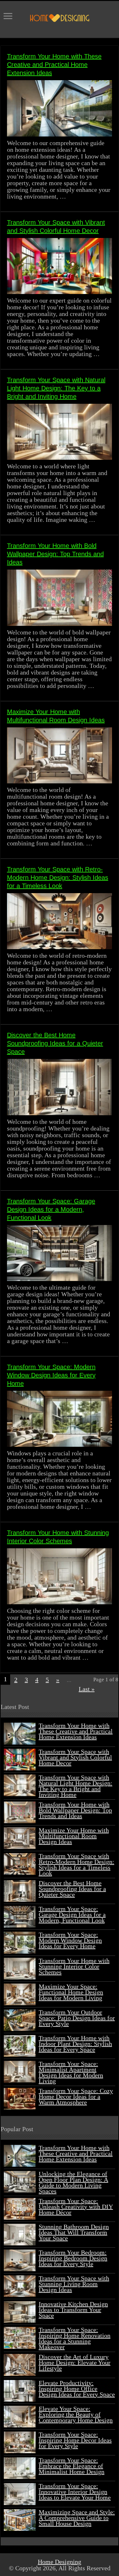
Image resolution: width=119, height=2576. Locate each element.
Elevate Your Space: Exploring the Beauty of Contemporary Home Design (76, 2414)
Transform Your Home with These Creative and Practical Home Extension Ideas (54, 65)
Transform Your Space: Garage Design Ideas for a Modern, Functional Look (51, 1209)
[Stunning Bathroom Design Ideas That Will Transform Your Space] (20, 2235)
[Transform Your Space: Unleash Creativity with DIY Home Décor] (20, 2209)
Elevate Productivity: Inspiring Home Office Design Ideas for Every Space (77, 2389)
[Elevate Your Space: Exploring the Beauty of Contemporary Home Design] (20, 2417)
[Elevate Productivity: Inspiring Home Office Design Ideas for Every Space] (20, 2391)
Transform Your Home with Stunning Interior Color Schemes (74, 1966)
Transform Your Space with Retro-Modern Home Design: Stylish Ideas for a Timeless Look (58, 878)
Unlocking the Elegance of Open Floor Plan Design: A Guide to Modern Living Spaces (73, 2182)
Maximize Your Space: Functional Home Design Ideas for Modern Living (71, 1992)
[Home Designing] (60, 17)
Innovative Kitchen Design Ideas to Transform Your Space (73, 2310)
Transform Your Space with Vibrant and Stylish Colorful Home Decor (75, 1757)
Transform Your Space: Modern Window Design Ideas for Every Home (51, 1375)
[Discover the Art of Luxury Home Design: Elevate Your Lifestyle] (20, 2365)
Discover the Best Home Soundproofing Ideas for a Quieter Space (55, 1043)
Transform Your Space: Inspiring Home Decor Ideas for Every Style (75, 2440)
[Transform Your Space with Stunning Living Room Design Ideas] (20, 2286)
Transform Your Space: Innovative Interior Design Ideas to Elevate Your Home (75, 2492)
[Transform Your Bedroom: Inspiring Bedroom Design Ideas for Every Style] (20, 2260)
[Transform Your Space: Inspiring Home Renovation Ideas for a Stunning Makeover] (20, 2338)
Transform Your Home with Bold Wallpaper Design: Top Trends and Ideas (55, 554)
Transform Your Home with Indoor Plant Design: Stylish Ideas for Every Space (75, 2044)
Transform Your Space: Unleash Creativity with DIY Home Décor (76, 2207)
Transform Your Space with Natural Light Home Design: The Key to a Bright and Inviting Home (56, 388)
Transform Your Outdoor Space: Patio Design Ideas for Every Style (77, 2018)
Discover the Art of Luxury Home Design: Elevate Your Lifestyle (75, 2362)
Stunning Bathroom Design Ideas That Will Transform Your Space (74, 2232)
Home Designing (60, 2562)
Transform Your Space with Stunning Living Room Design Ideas (74, 2284)
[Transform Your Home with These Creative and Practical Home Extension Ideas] (20, 2156)
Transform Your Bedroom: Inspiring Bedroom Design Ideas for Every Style (73, 2258)
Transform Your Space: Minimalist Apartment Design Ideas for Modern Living (71, 2072)
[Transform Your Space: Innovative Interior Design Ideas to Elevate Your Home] (20, 2494)
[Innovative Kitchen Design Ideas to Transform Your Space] (20, 2312)
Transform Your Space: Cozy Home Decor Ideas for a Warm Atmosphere (76, 2096)
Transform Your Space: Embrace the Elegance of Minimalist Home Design (72, 2466)
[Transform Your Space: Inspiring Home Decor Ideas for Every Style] (20, 2442)
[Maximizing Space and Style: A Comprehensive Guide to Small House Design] (20, 2520)
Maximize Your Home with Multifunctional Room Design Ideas (74, 1836)
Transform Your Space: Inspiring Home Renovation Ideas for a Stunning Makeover (75, 2338)
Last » (87, 1689)
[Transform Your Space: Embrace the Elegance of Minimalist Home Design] (20, 2468)
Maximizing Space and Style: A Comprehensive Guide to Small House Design (77, 2518)
